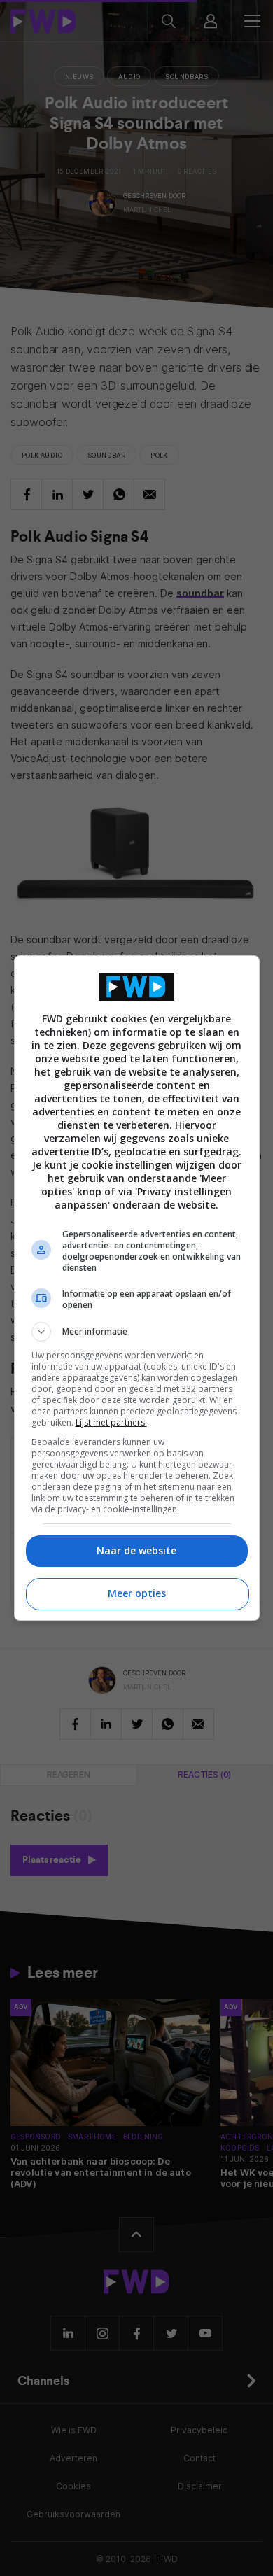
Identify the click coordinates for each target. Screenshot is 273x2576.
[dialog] (137, 1288)
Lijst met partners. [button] (111, 1422)
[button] (137, 1332)
